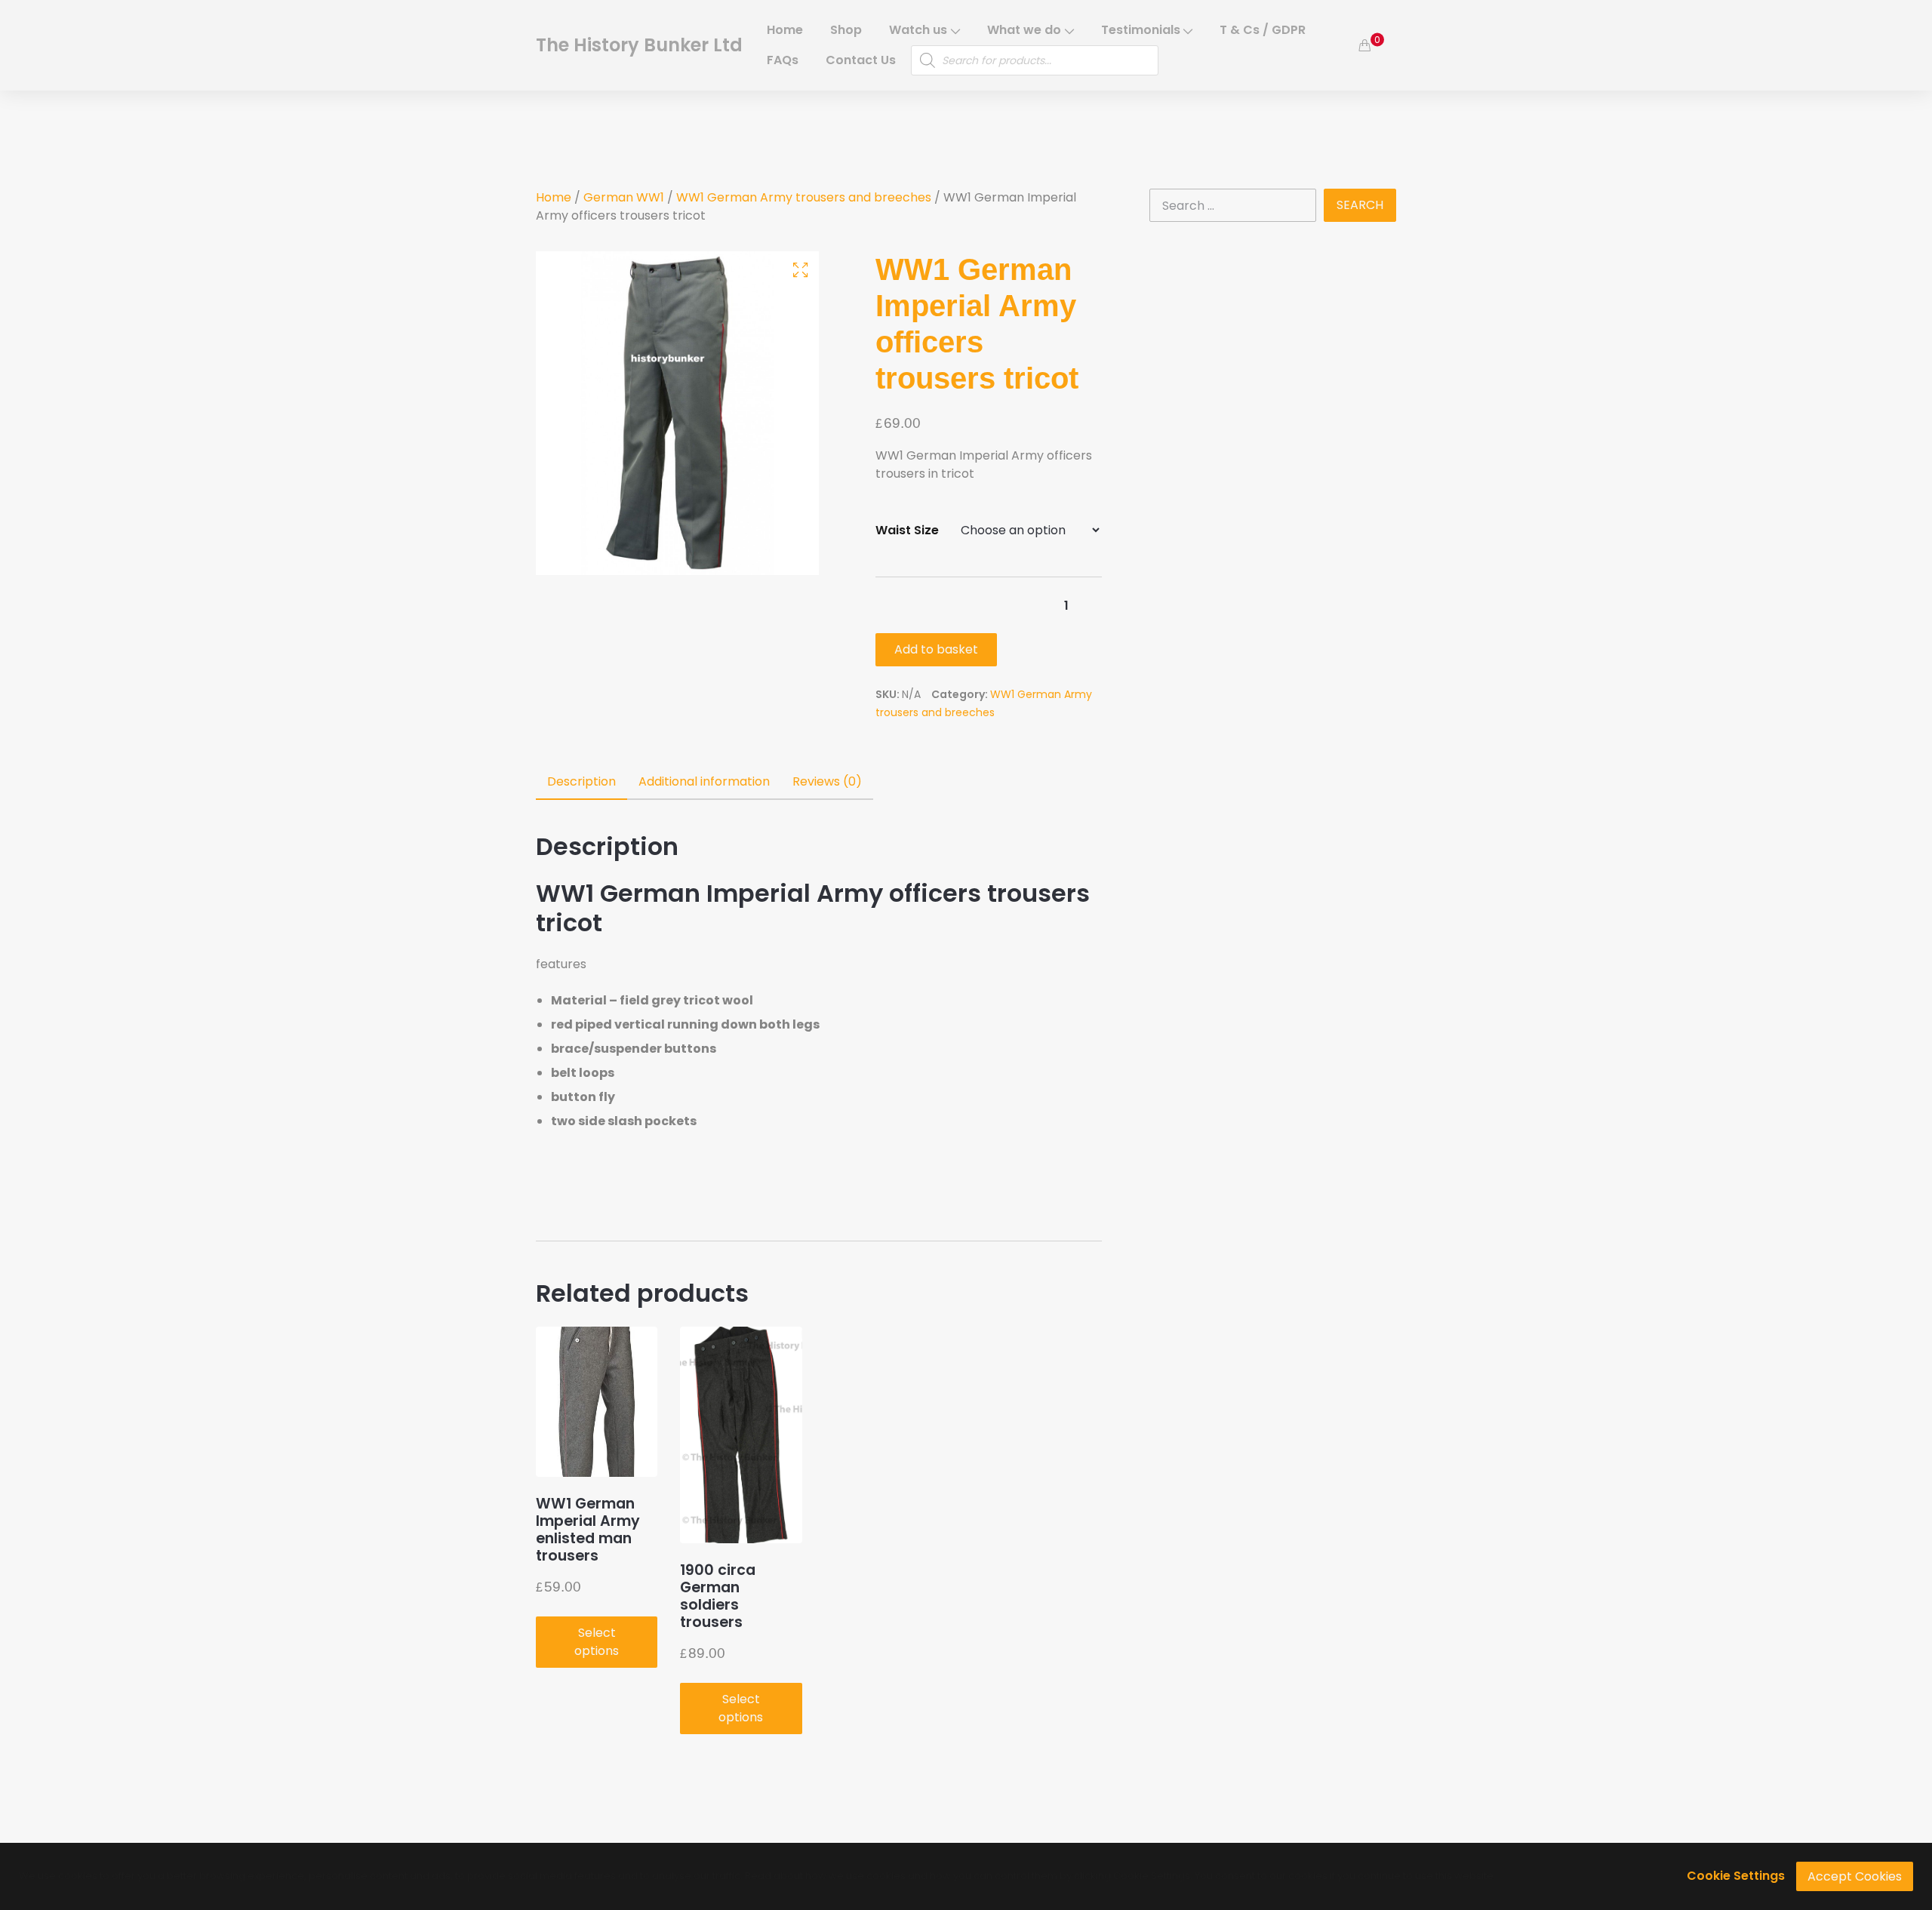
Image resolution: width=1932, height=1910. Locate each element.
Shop (846, 30)
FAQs (783, 60)
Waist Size (907, 530)
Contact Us (861, 60)
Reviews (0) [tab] (827, 781)
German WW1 (624, 197)
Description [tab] (581, 781)
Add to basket (936, 649)
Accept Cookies (1855, 1876)
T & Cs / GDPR (1263, 30)
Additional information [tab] (704, 781)
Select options (597, 1642)
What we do (1024, 30)
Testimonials (1141, 30)
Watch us (918, 30)
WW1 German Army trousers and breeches (804, 197)
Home (785, 30)
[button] (800, 270)
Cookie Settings (1736, 1876)
